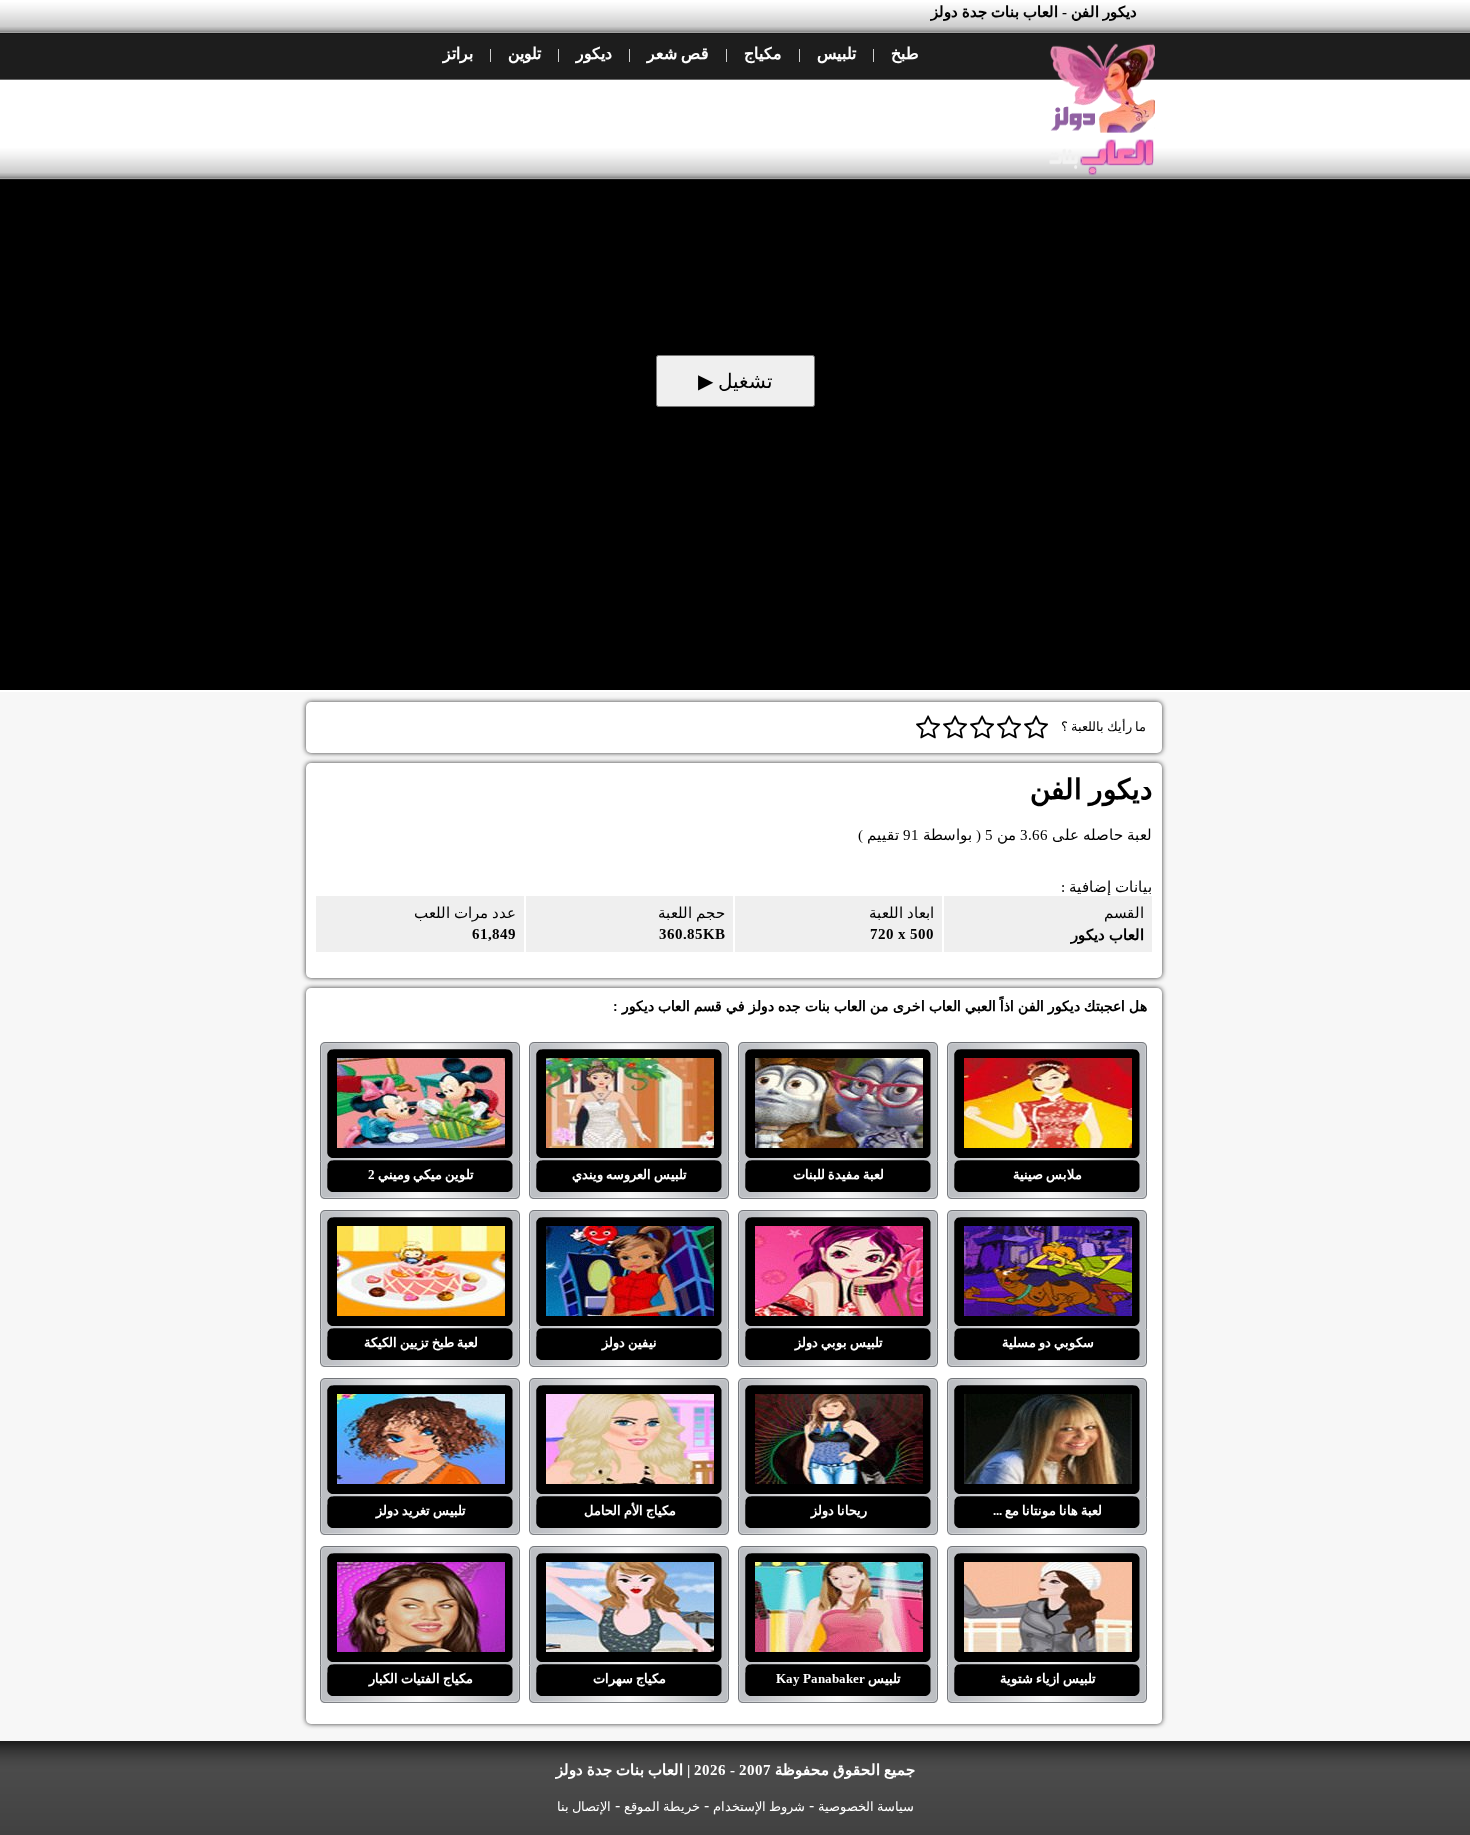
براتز (458, 53)
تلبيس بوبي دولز (838, 1238)
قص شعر (678, 53)
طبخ (905, 53)
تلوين (524, 53)
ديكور (594, 53)
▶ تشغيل (735, 381)
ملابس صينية (1047, 1070)
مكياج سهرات (629, 1574)
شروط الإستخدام (759, 1806)
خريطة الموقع (662, 1806)
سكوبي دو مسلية (1047, 1238)
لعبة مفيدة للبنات (838, 1070)
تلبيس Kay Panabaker (838, 1574)
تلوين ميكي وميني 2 (420, 1070)
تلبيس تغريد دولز (420, 1406)
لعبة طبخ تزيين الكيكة (420, 1238)
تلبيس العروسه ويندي (629, 1070)
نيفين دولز (629, 1238)
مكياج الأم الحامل (629, 1406)
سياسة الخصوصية (866, 1806)
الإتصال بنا (584, 1806)
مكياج (763, 53)
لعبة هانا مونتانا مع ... (1047, 1406)
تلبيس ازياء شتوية (1047, 1574)
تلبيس (836, 53)
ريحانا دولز (838, 1406)
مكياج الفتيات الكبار (420, 1574)
